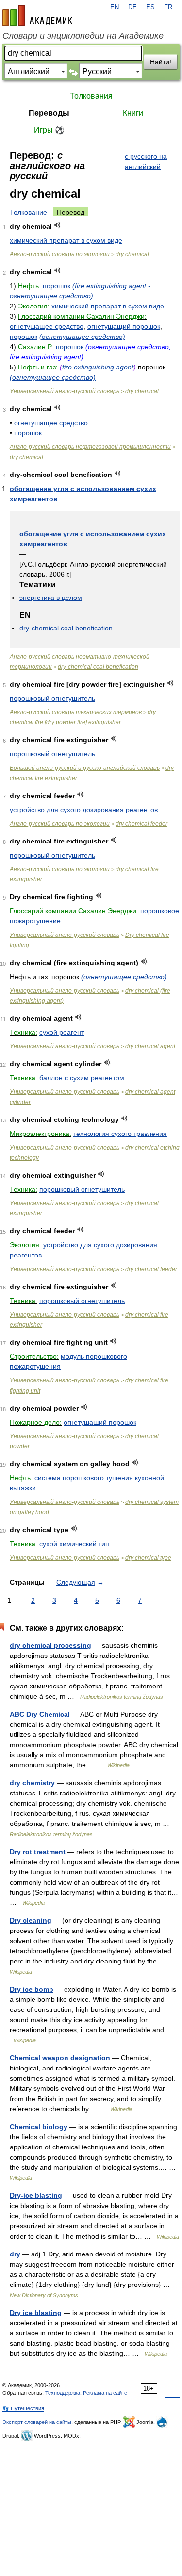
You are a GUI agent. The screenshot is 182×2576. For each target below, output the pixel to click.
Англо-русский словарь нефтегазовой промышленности (90, 447)
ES (150, 7)
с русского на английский (146, 161)
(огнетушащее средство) (82, 337)
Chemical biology (39, 2127)
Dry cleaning (31, 1920)
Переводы (49, 113)
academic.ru (37, 15)
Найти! (161, 62)
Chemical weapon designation (60, 2058)
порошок (57, 286)
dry (15, 2254)
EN (115, 7)
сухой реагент (62, 1032)
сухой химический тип (74, 1544)
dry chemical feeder (141, 824)
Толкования (91, 96)
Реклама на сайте (105, 2393)
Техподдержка (63, 2393)
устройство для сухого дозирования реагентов (84, 810)
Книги (133, 113)
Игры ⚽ (49, 130)
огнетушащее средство (47, 326)
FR (168, 7)
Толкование (28, 212)
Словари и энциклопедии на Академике (83, 36)
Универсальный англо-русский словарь (65, 391)
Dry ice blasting (36, 2313)
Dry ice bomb (32, 1989)
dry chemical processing (50, 1645)
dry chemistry (32, 1783)
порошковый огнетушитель (52, 698)
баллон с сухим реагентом (82, 1078)
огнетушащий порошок (124, 326)
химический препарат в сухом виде (66, 240)
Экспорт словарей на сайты (37, 2422)
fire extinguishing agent (98, 367)
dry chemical (132, 254)
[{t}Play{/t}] (58, 225)
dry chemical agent (150, 1046)
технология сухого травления (120, 1134)
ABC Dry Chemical (40, 1714)
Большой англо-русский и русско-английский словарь (85, 768)
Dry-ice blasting (36, 2195)
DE (132, 7)
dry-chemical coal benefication (66, 628)
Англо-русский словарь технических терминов (76, 712)
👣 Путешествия (23, 2408)
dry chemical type (148, 1558)
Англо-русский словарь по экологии (60, 254)
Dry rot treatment (38, 1852)
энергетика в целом (51, 598)
